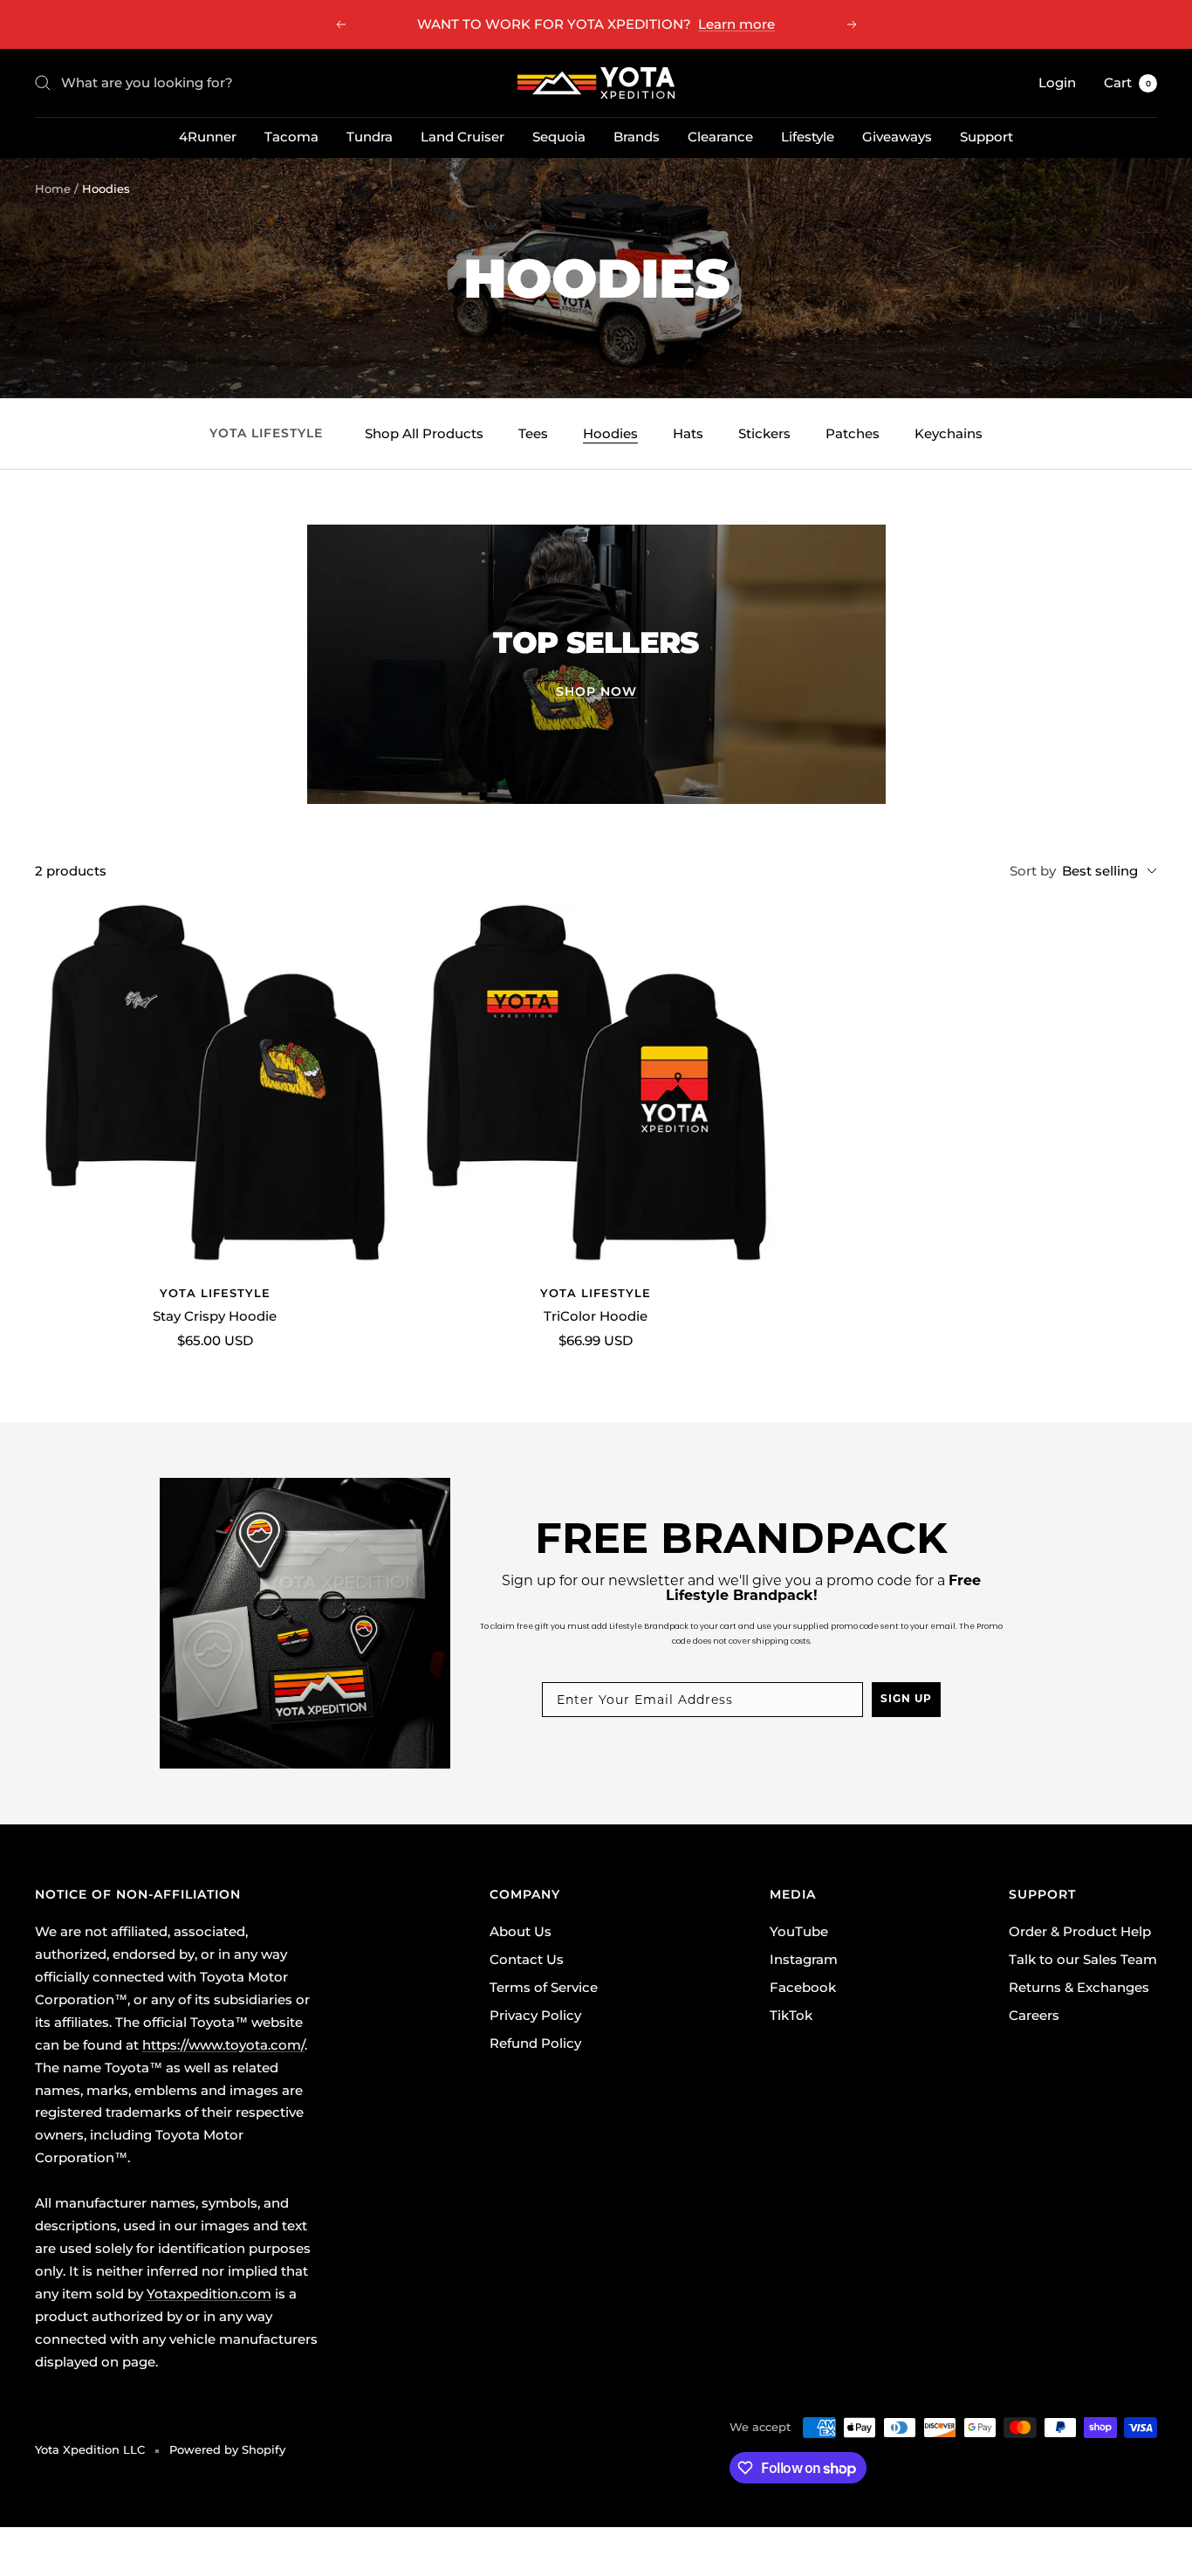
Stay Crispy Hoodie (215, 1316)
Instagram (804, 1959)
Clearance (720, 137)
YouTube (799, 1931)
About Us (521, 1931)
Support (986, 137)
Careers (1034, 2015)
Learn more (736, 24)
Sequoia (559, 137)
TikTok (791, 2015)
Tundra (370, 137)
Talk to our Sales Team (1083, 1959)
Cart (1127, 82)
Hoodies (610, 433)
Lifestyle (808, 137)
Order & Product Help (1080, 1931)
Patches (853, 433)
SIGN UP (906, 1700)
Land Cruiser (462, 137)
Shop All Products (424, 433)
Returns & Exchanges (1079, 1987)
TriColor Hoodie (596, 1316)
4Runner (208, 137)
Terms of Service (544, 1987)
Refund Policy (535, 2043)
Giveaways (897, 137)
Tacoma (291, 137)
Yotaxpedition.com (209, 2294)
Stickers (764, 433)
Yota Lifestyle (215, 1293)
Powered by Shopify (227, 2449)
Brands (637, 137)
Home (53, 189)
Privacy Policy (535, 2015)
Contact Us (527, 1959)
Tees (533, 433)
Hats (688, 433)
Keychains (949, 433)
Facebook (803, 1987)
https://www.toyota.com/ (223, 2045)
